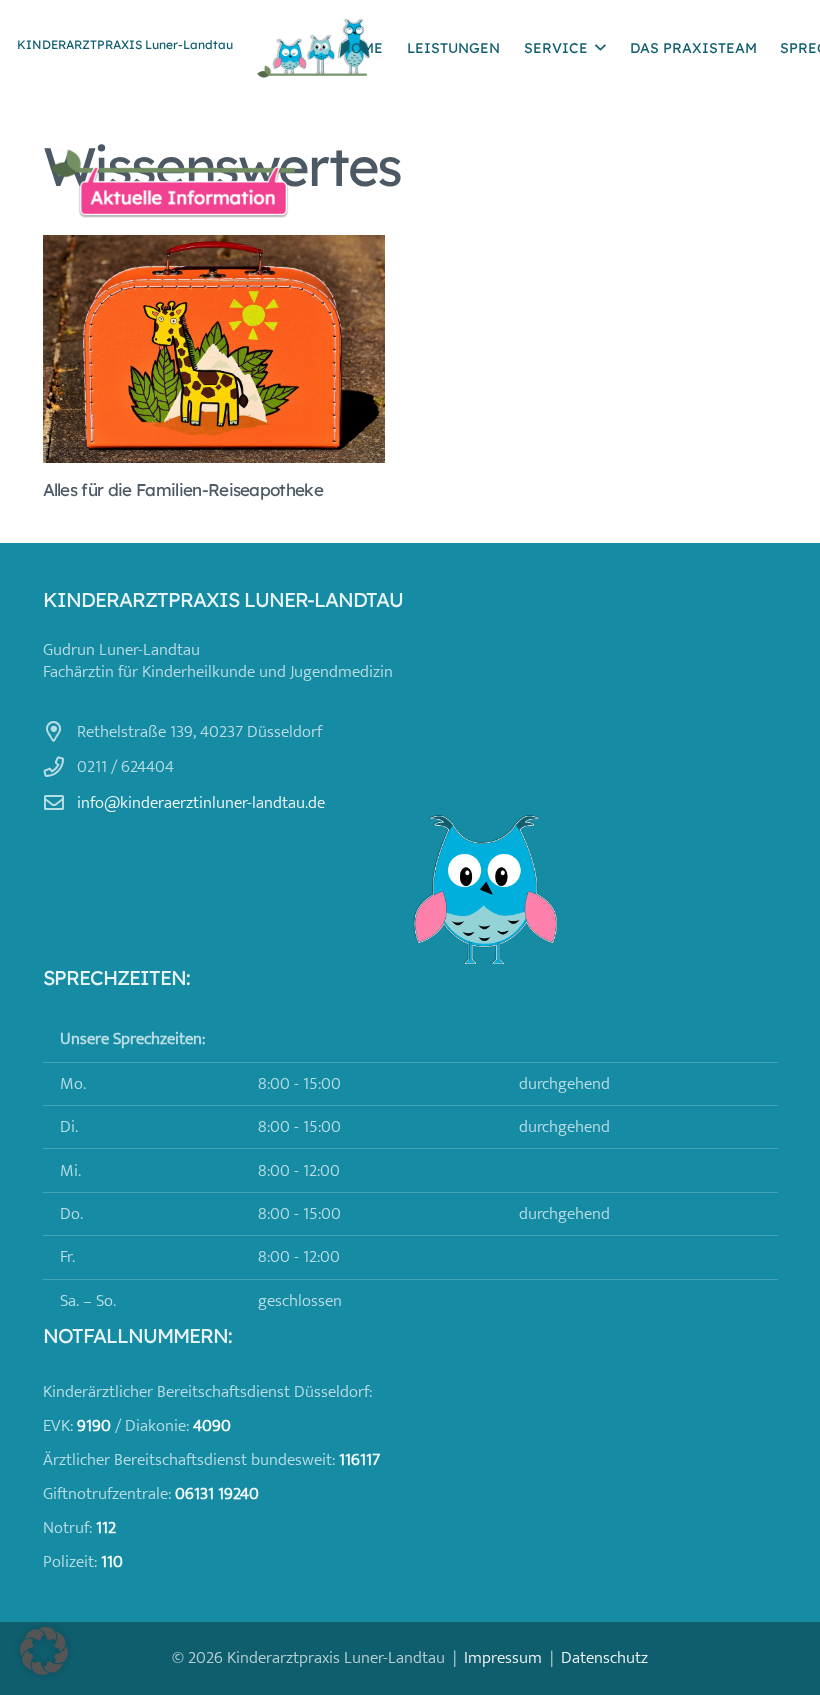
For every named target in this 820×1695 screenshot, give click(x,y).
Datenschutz (604, 1658)
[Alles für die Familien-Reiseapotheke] (214, 349)
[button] (600, 47)
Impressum (503, 1658)
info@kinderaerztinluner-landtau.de (201, 803)
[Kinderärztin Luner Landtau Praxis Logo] (314, 48)
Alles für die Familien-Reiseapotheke (183, 489)
